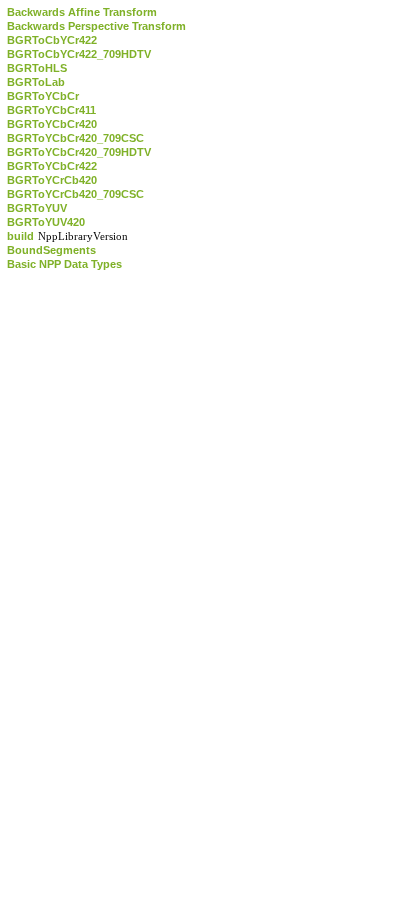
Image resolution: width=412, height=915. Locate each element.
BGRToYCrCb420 (52, 180)
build (20, 236)
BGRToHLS (37, 68)
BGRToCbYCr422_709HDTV (79, 54)
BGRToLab (36, 82)
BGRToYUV (37, 208)
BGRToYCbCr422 (52, 166)
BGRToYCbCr (43, 96)
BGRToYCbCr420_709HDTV (79, 152)
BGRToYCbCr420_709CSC (75, 138)
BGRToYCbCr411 (51, 110)
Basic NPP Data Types (64, 264)
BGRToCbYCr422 (52, 40)
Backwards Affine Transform (82, 12)
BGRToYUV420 (46, 222)
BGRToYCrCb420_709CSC (75, 194)
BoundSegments (51, 250)
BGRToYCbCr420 (52, 124)
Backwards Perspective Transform (96, 26)
